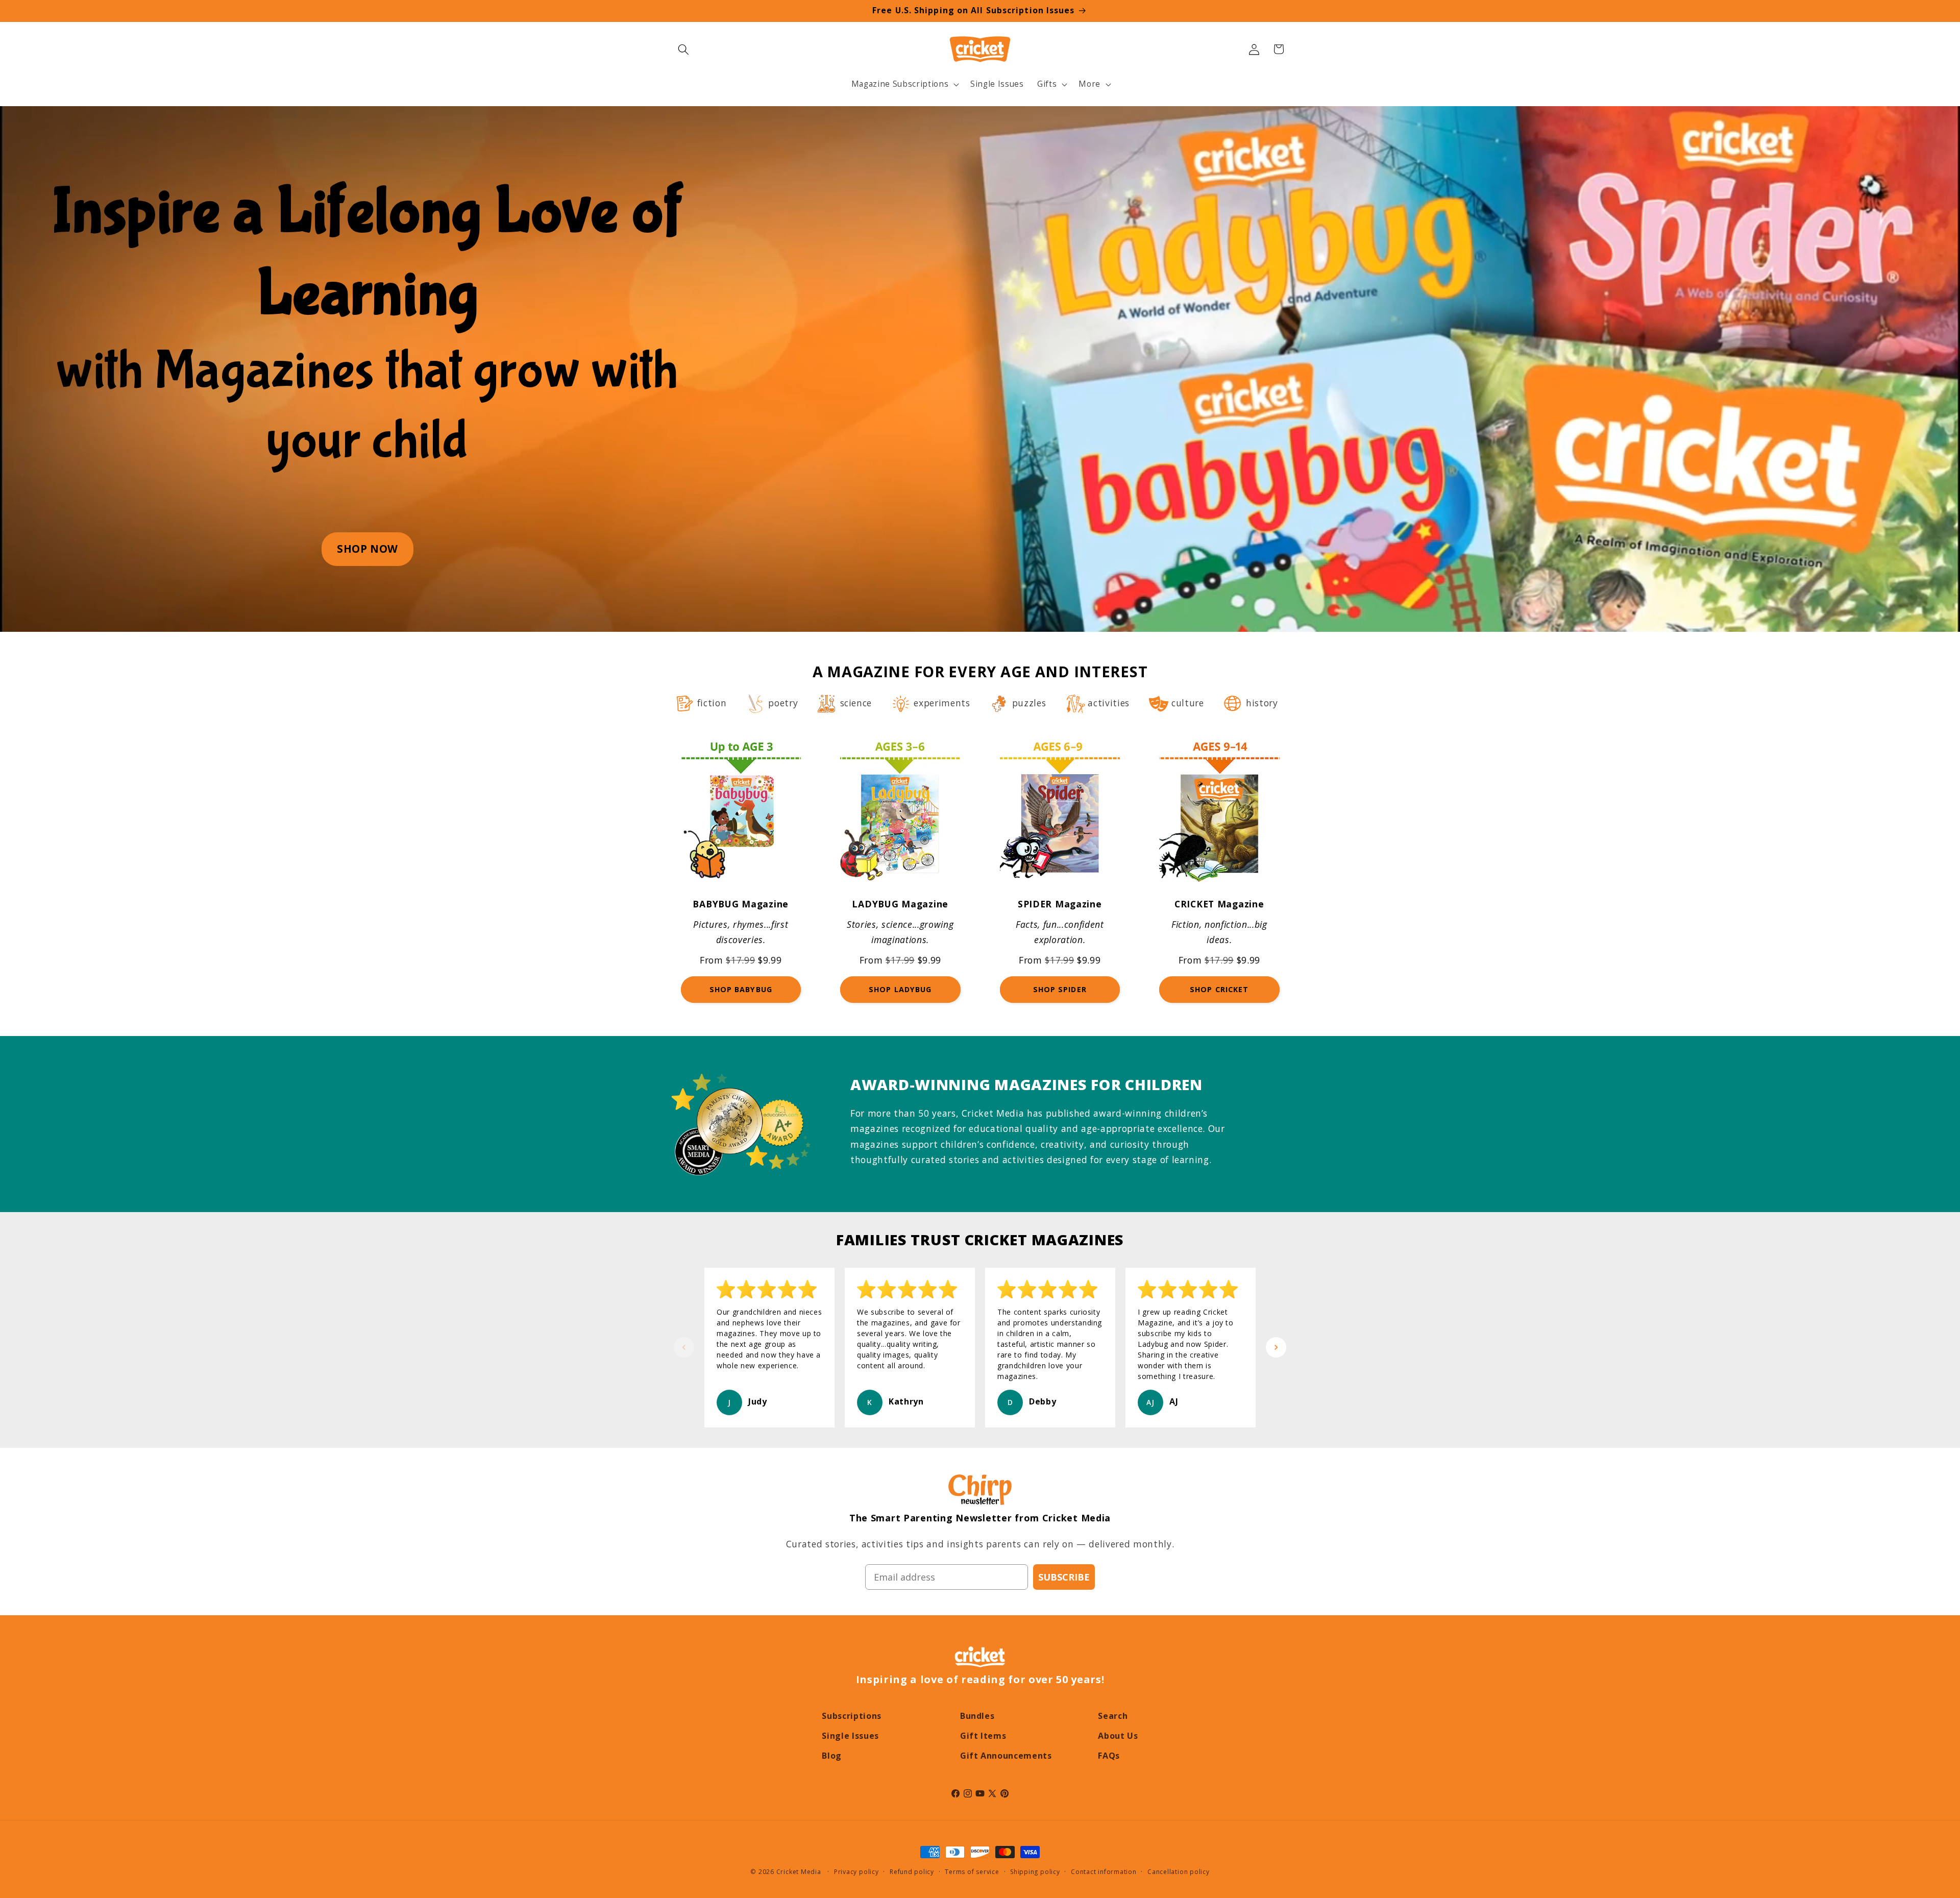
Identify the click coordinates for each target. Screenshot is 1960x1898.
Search (1113, 1716)
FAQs (1109, 1756)
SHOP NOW (367, 549)
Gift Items (983, 1736)
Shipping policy (1035, 1872)
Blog (832, 1756)
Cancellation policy (1179, 1872)
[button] (683, 49)
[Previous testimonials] (684, 1347)
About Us (1118, 1736)
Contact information (1104, 1872)
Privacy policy (856, 1872)
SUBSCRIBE (1064, 1577)
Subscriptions (852, 1716)
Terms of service (972, 1872)
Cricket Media (799, 1872)
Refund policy (912, 1872)
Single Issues (850, 1736)
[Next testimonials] (1276, 1347)
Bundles (977, 1716)
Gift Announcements (1006, 1756)
